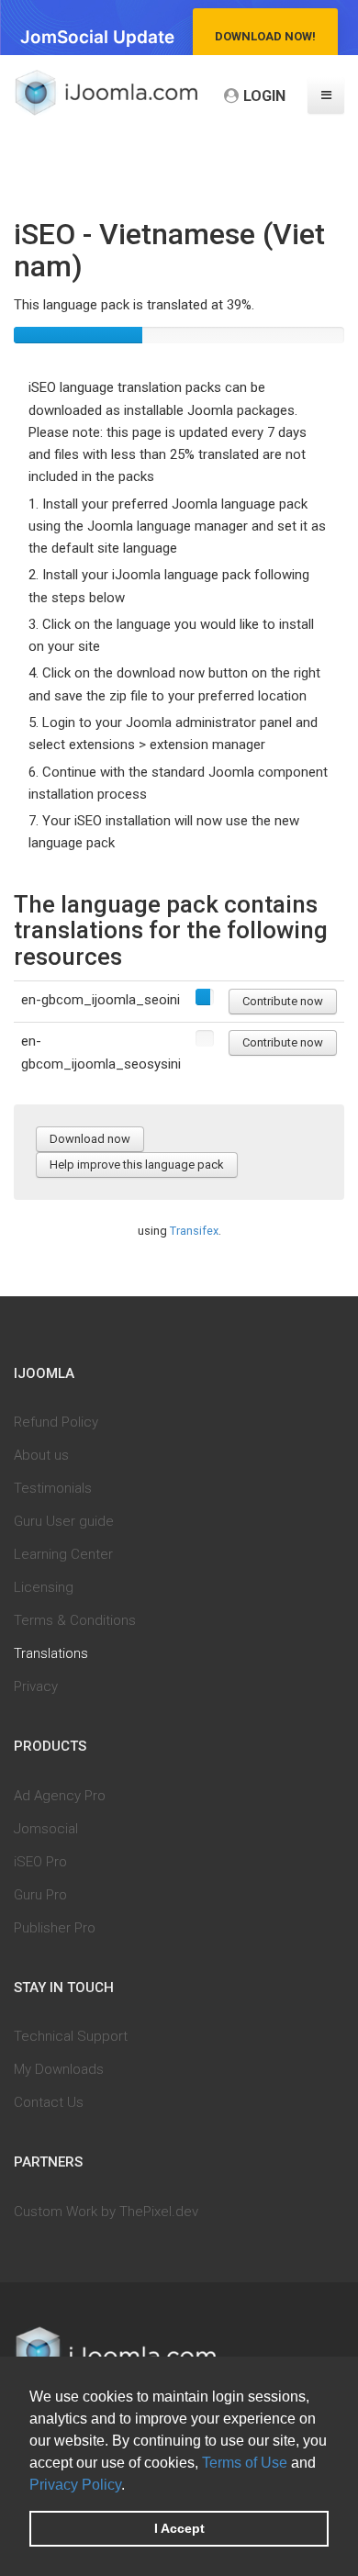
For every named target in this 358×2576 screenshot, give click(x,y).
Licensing (44, 1587)
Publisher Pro (55, 1928)
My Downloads (59, 2069)
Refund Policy (56, 1422)
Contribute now (283, 1001)
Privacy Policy (75, 2485)
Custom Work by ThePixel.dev (106, 2212)
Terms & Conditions (75, 1620)
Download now (90, 1139)
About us (41, 1455)
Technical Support (71, 2036)
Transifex (194, 1231)
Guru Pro (40, 1895)
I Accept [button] (179, 2528)
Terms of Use (245, 2463)
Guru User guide (64, 1521)
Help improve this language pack (137, 1165)
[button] (131, 2486)
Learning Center (63, 1554)
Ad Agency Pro (60, 1796)
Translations (51, 1653)
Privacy (36, 1686)
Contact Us (49, 2102)
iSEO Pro (40, 1862)
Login (264, 96)
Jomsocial (46, 1829)
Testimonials (53, 1488)
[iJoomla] (106, 93)
